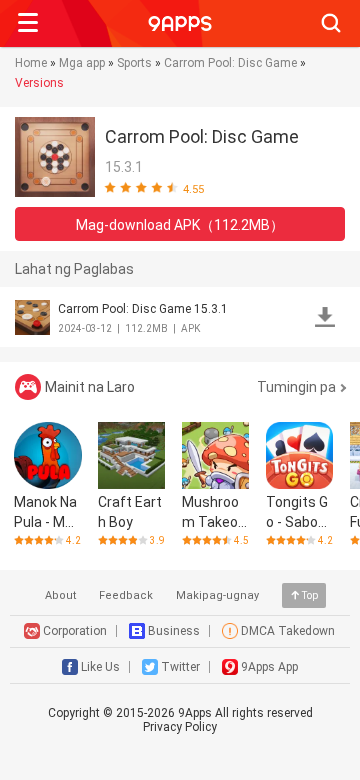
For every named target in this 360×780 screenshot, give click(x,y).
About (60, 595)
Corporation (75, 631)
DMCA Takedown (288, 631)
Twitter (180, 667)
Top (310, 595)
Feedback (126, 595)
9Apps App (269, 667)
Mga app (82, 63)
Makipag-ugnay (217, 595)
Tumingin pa (296, 387)
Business (174, 631)
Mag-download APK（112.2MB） (180, 225)
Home (31, 63)
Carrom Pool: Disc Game (230, 63)
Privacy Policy (180, 727)
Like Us (100, 667)
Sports (134, 63)
